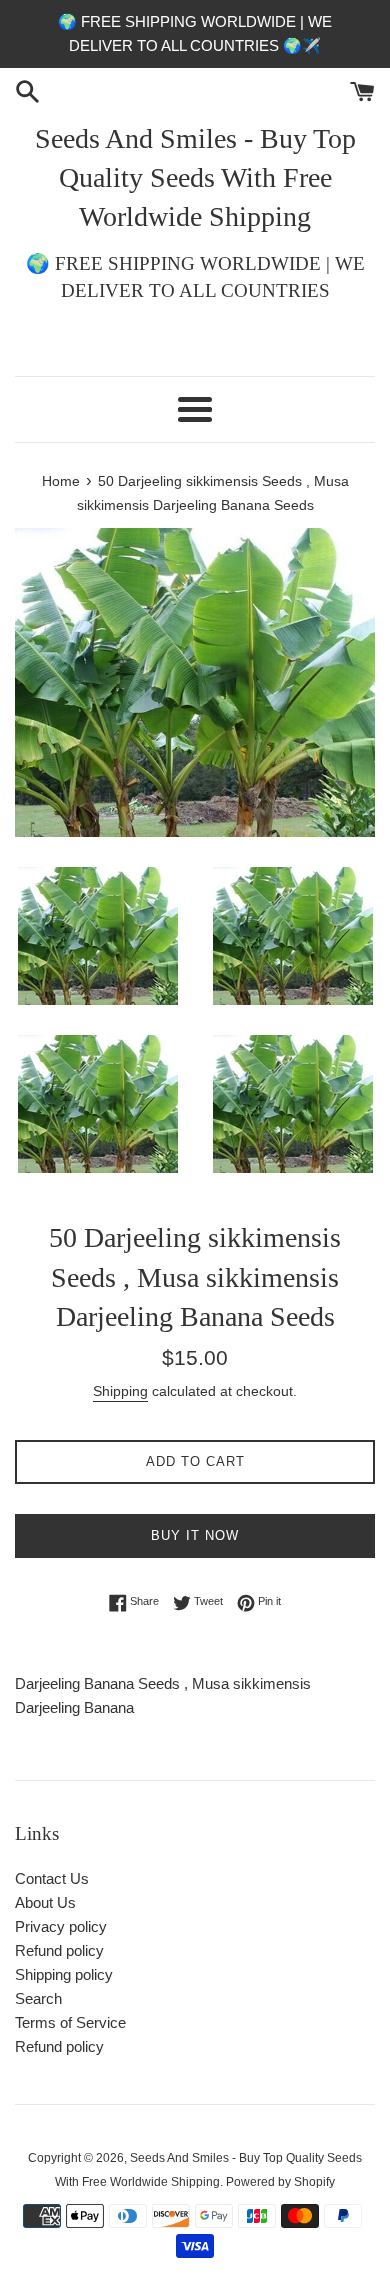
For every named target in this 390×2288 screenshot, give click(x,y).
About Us (45, 1902)
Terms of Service (70, 2022)
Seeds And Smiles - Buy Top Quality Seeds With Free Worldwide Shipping (195, 177)
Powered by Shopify (280, 2182)
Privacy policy (61, 1926)
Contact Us (52, 1878)
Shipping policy (64, 1974)
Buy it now (195, 1535)
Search (38, 1998)
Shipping (120, 1391)
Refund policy (59, 1950)
